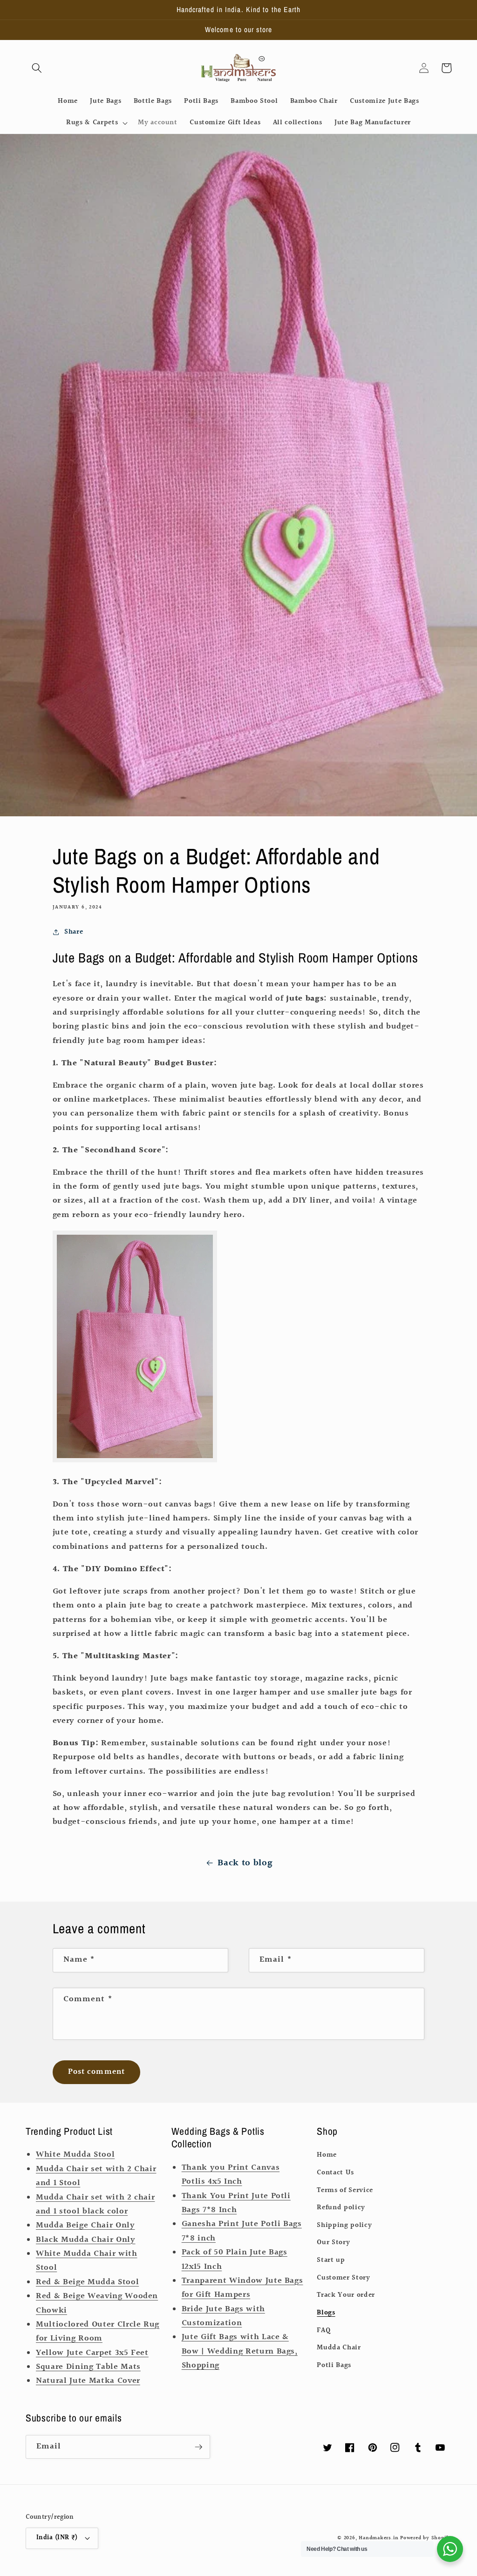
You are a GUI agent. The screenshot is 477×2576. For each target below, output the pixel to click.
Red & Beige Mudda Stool (87, 2282)
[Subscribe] (198, 2447)
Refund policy (341, 2207)
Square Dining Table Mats (88, 2367)
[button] (37, 68)
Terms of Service (345, 2190)
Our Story (333, 2242)
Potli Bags (334, 2365)
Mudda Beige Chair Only (85, 2226)
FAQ (324, 2330)
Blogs (326, 2313)
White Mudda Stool (75, 2155)
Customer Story (343, 2278)
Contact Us (335, 2172)
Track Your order (346, 2295)
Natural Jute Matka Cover (88, 2381)
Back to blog (245, 1863)
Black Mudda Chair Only (86, 2240)
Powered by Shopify (426, 2538)
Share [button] (74, 932)
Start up (331, 2260)
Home (327, 2155)
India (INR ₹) (57, 2538)
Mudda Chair (339, 2347)
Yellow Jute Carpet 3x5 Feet (92, 2353)
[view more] (135, 1460)
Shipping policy (344, 2225)
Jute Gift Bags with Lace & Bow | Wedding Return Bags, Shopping (240, 2351)
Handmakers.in (378, 2538)
